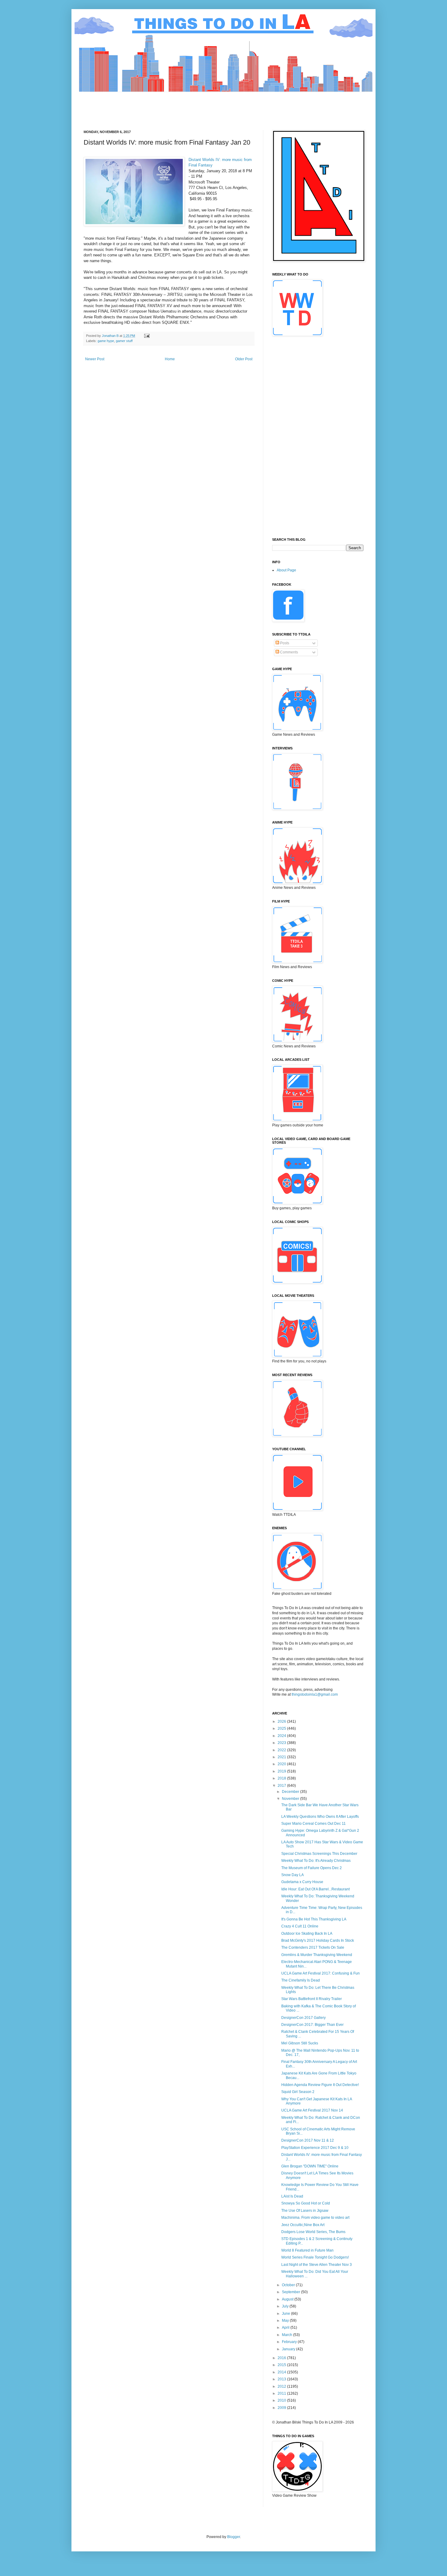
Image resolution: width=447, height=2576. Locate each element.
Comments (289, 652)
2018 (282, 1778)
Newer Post (95, 359)
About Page (286, 570)
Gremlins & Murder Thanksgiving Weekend (317, 1955)
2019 (282, 1771)
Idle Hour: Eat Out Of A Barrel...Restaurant (315, 1889)
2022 (282, 1750)
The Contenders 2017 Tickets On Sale (313, 1947)
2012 (282, 2386)
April (286, 2328)
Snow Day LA (293, 1875)
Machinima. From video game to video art (315, 2218)
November (291, 1799)
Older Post (244, 359)
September (291, 2292)
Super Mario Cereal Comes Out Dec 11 (314, 1824)
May (286, 2321)
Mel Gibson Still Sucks (300, 2043)
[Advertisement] (194, 106)
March (288, 2335)
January (289, 2349)
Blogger (234, 2537)
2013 (282, 2379)
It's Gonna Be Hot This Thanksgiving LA (314, 1919)
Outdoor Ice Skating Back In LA (307, 1934)
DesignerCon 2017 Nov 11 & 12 (308, 2140)
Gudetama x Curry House (302, 1882)
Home (170, 359)
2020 (282, 1764)
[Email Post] (147, 336)
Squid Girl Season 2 (298, 2092)
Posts (284, 643)
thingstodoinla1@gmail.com (315, 1694)
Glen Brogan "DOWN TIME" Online (310, 2166)
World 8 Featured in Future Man (307, 2250)
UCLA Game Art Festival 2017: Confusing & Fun (321, 1973)
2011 (282, 2393)
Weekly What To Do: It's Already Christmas (316, 1861)
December (291, 1792)
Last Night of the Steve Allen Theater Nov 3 (317, 2265)
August (288, 2299)
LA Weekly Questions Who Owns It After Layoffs (320, 1817)
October (289, 2285)
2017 (282, 1786)
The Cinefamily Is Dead (301, 1980)
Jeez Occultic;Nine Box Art (303, 2225)
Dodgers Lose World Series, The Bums (313, 2232)
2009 (282, 2408)
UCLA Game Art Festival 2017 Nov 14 (312, 2110)
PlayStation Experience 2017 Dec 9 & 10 (315, 2148)
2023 (282, 1743)
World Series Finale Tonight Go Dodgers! (315, 2257)
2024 (282, 1736)
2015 (282, 2365)
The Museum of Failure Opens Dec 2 (312, 1868)
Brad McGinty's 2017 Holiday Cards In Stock (318, 1941)
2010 (282, 2400)
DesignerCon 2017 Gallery (303, 2018)
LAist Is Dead (292, 2196)
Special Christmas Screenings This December (319, 1854)
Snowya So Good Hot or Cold (306, 2203)
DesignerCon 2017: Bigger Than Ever (312, 2025)
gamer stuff (124, 341)
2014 (282, 2372)
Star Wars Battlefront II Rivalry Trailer (312, 1999)
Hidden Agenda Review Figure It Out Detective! (320, 2085)
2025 (282, 1728)
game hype (106, 341)
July (286, 2306)
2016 (282, 2358)
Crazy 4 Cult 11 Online (300, 1926)
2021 (282, 1757)
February (290, 2342)
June (286, 2314)
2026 (282, 1721)
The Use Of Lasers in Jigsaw (305, 2211)
